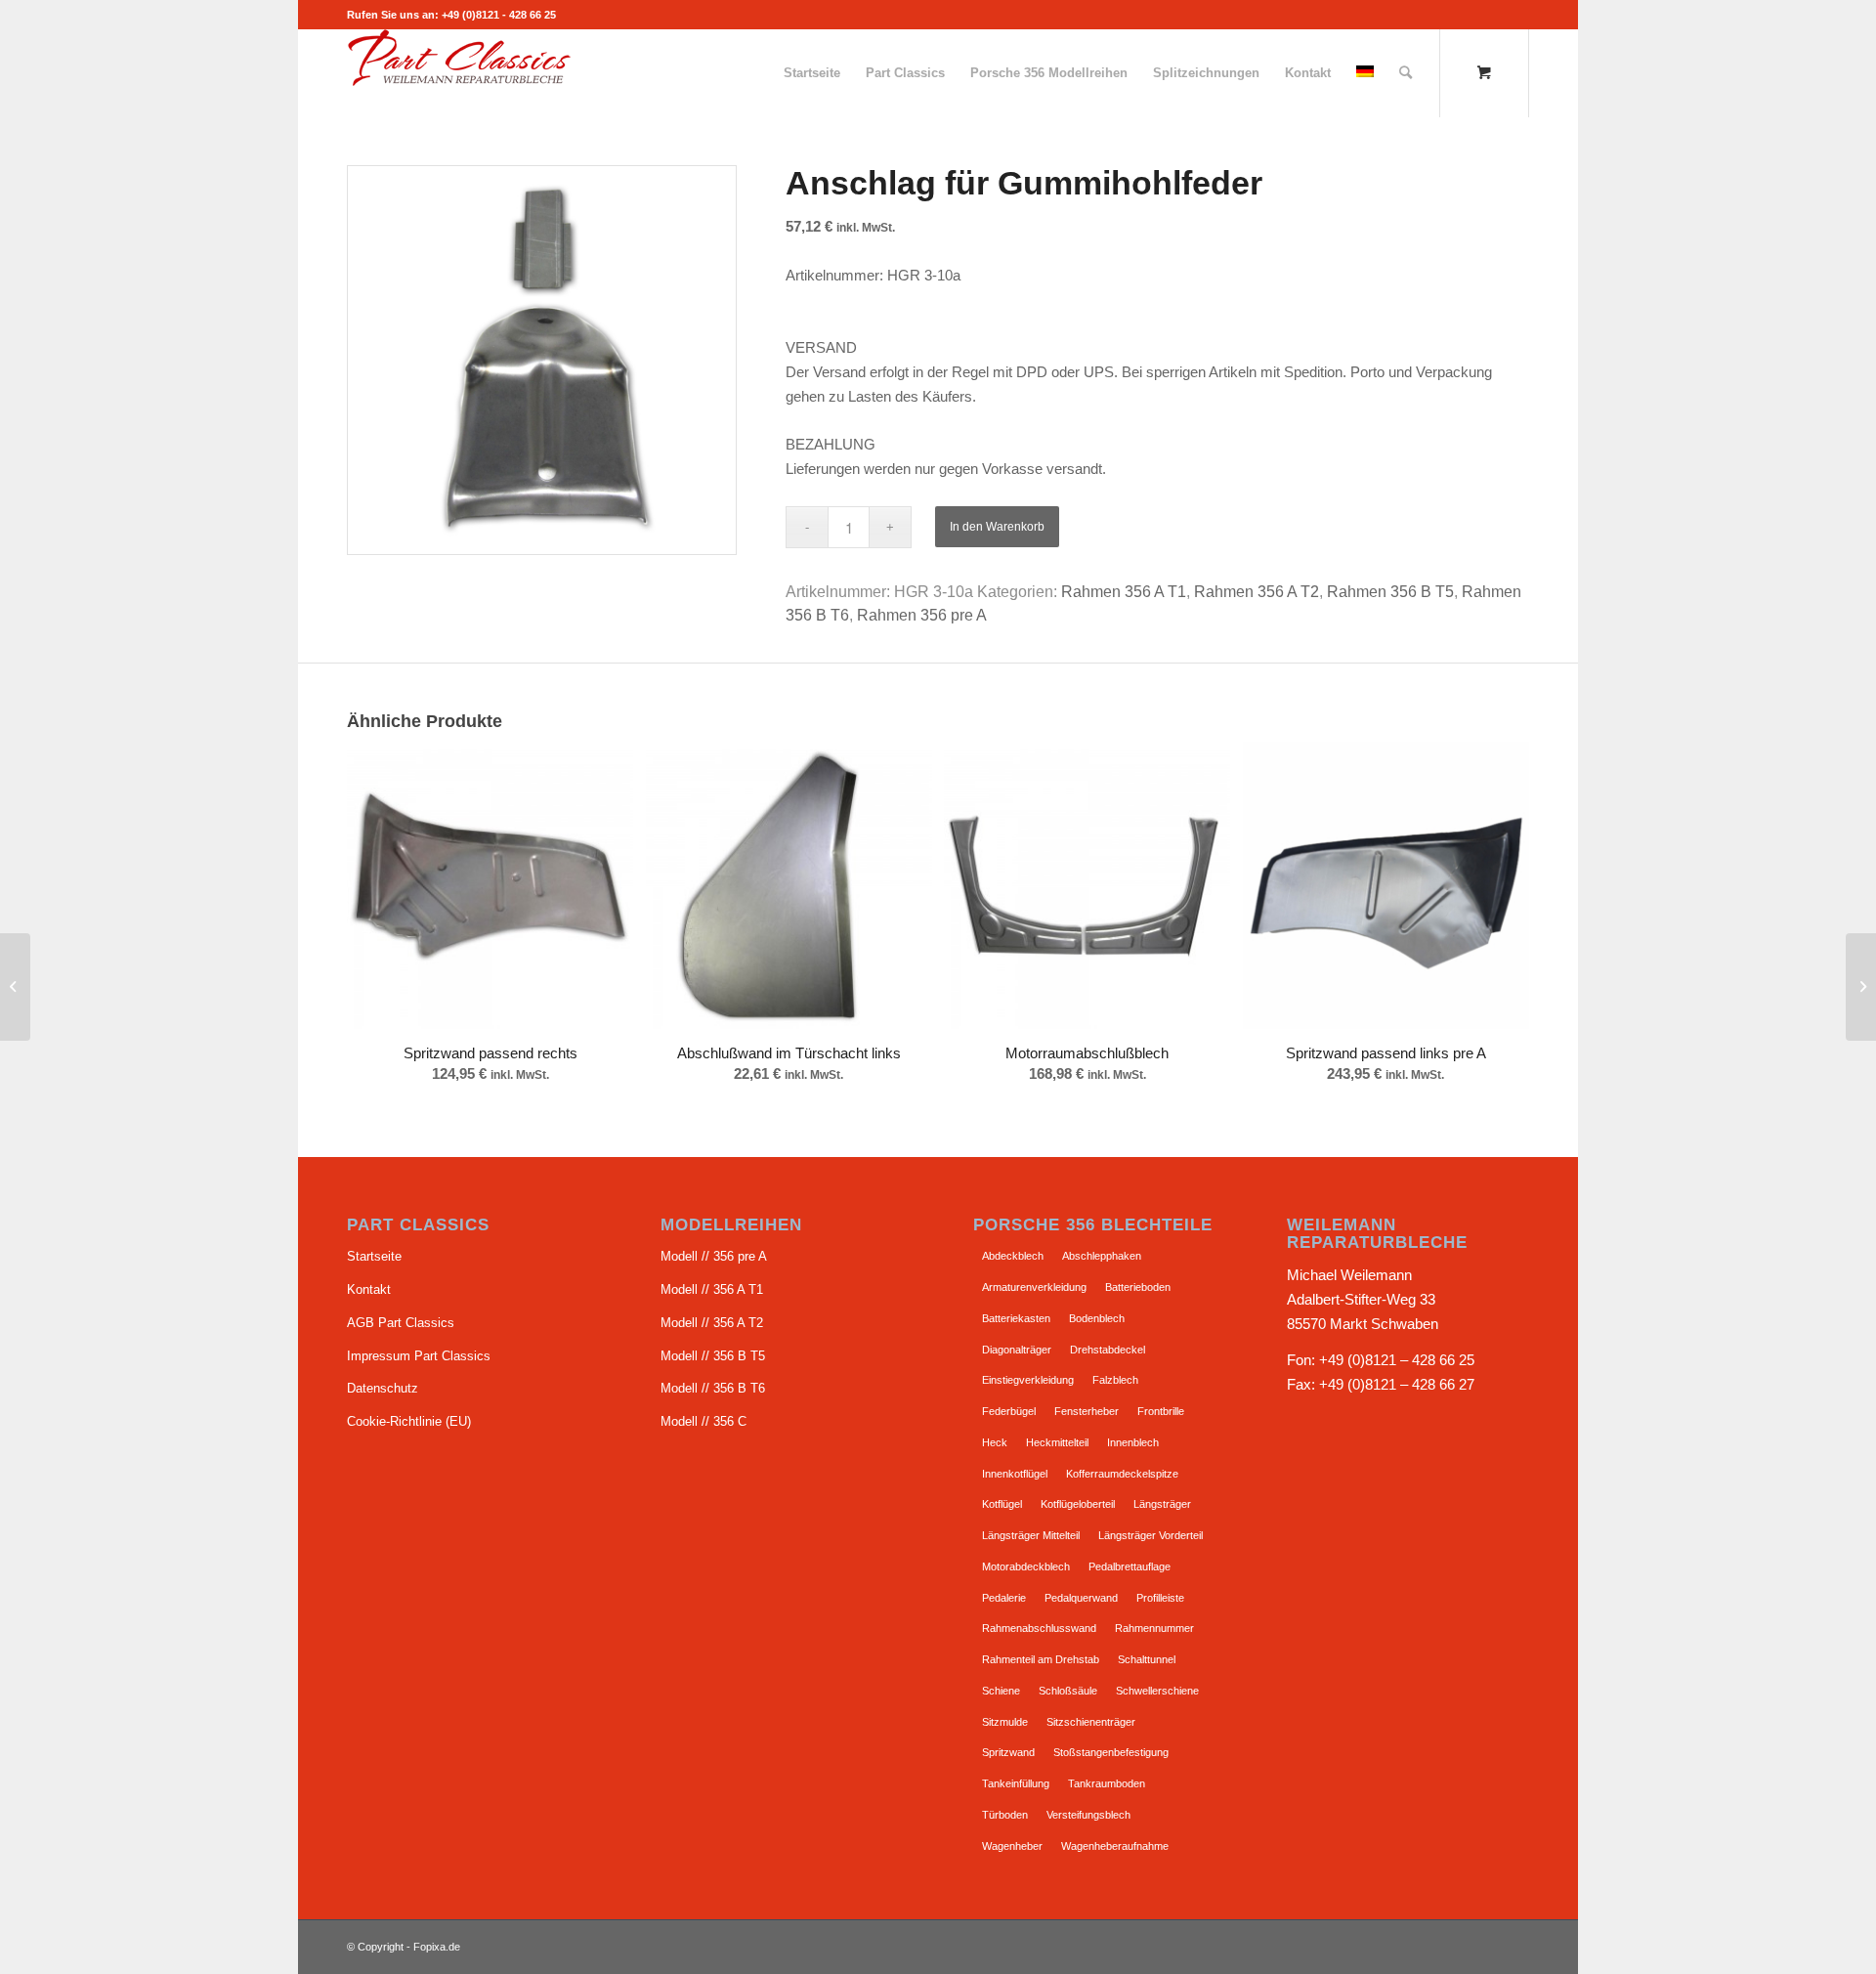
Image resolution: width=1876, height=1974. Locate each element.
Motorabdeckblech (1026, 1566)
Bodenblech (1097, 1318)
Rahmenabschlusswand (1039, 1628)
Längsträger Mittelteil (1031, 1535)
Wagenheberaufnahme (1115, 1846)
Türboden (1005, 1815)
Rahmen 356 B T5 (1390, 592)
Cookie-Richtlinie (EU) (409, 1421)
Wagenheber (1012, 1846)
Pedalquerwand (1081, 1598)
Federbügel (1009, 1411)
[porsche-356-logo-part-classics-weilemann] (459, 73)
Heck (995, 1442)
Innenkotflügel (1015, 1474)
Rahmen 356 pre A (922, 615)
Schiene (1001, 1691)
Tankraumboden (1107, 1783)
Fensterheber (1087, 1411)
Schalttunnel (1147, 1659)
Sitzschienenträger (1091, 1722)
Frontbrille (1161, 1411)
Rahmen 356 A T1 (1124, 592)
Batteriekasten (1016, 1318)
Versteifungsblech (1088, 1815)
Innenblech (1133, 1442)
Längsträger (1162, 1504)
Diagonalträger (1017, 1350)
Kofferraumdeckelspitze (1122, 1474)
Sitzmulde (1005, 1722)
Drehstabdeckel (1108, 1350)
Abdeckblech (1013, 1256)
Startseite (374, 1256)
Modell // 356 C (703, 1421)
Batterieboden (1138, 1287)
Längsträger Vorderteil (1151, 1535)
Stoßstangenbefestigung (1111, 1752)
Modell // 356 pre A (714, 1256)
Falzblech (1115, 1380)
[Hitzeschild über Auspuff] (15, 987)
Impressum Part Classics (419, 1356)
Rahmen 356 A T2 (1257, 592)
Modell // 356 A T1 (712, 1289)
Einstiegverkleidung (1028, 1380)
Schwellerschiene (1157, 1691)
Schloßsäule (1068, 1691)
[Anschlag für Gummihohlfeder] (1861, 987)
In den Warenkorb (997, 527)
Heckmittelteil (1057, 1442)
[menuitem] (812, 73)
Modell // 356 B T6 (713, 1388)
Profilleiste (1160, 1598)
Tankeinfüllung (1016, 1783)
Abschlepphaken (1102, 1256)
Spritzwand (1008, 1752)
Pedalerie (1004, 1598)
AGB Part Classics (401, 1323)
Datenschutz (383, 1388)
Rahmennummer (1154, 1628)
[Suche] (1406, 73)
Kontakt (369, 1289)
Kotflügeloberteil (1078, 1504)
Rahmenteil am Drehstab (1041, 1659)
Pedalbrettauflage (1130, 1566)
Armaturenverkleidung (1034, 1287)
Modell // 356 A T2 (712, 1323)
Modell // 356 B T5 (713, 1356)
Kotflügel (1002, 1504)
